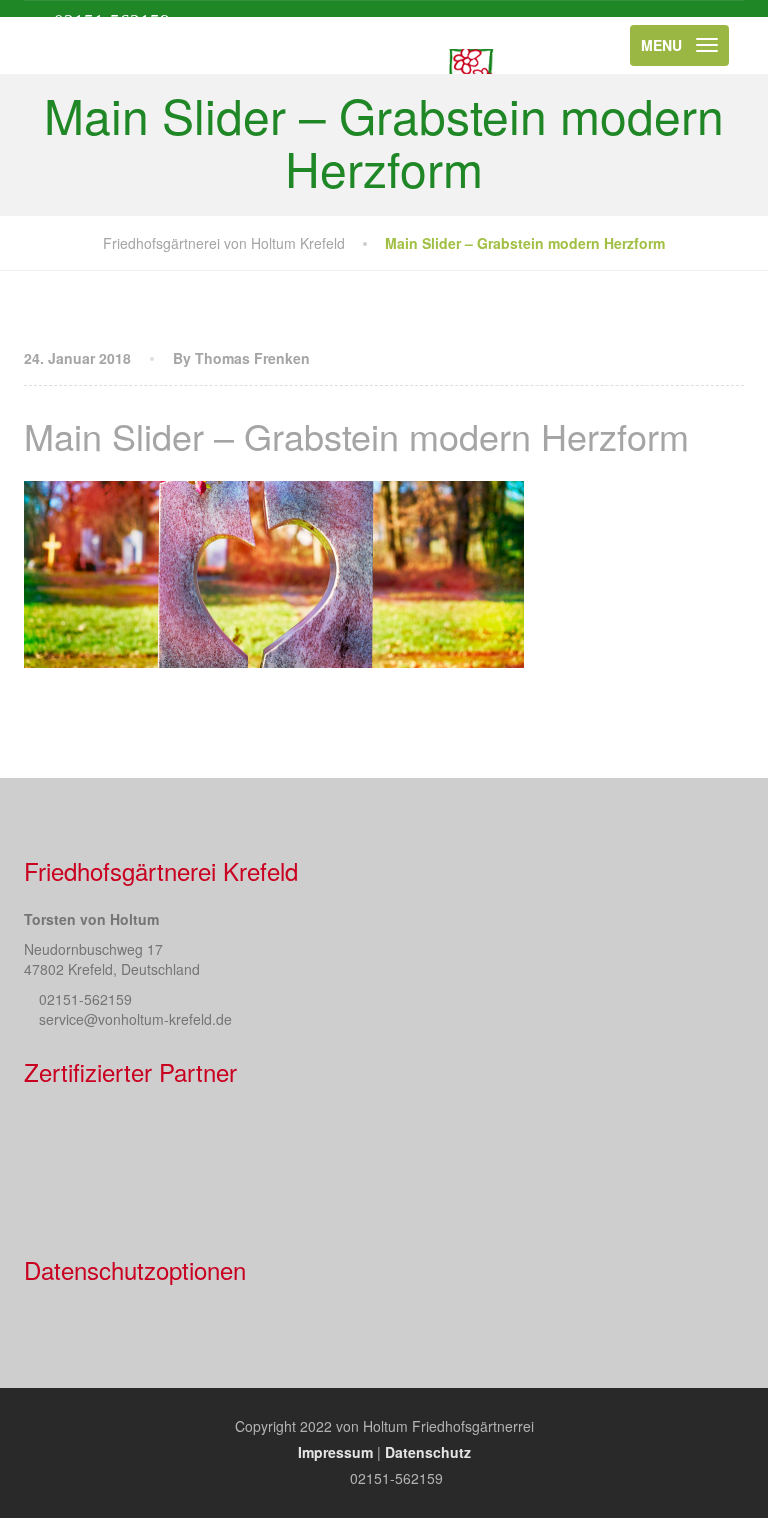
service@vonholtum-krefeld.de (135, 1019)
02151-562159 (112, 21)
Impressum (335, 1452)
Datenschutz (428, 1452)
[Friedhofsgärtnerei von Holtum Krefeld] (370, 46)
